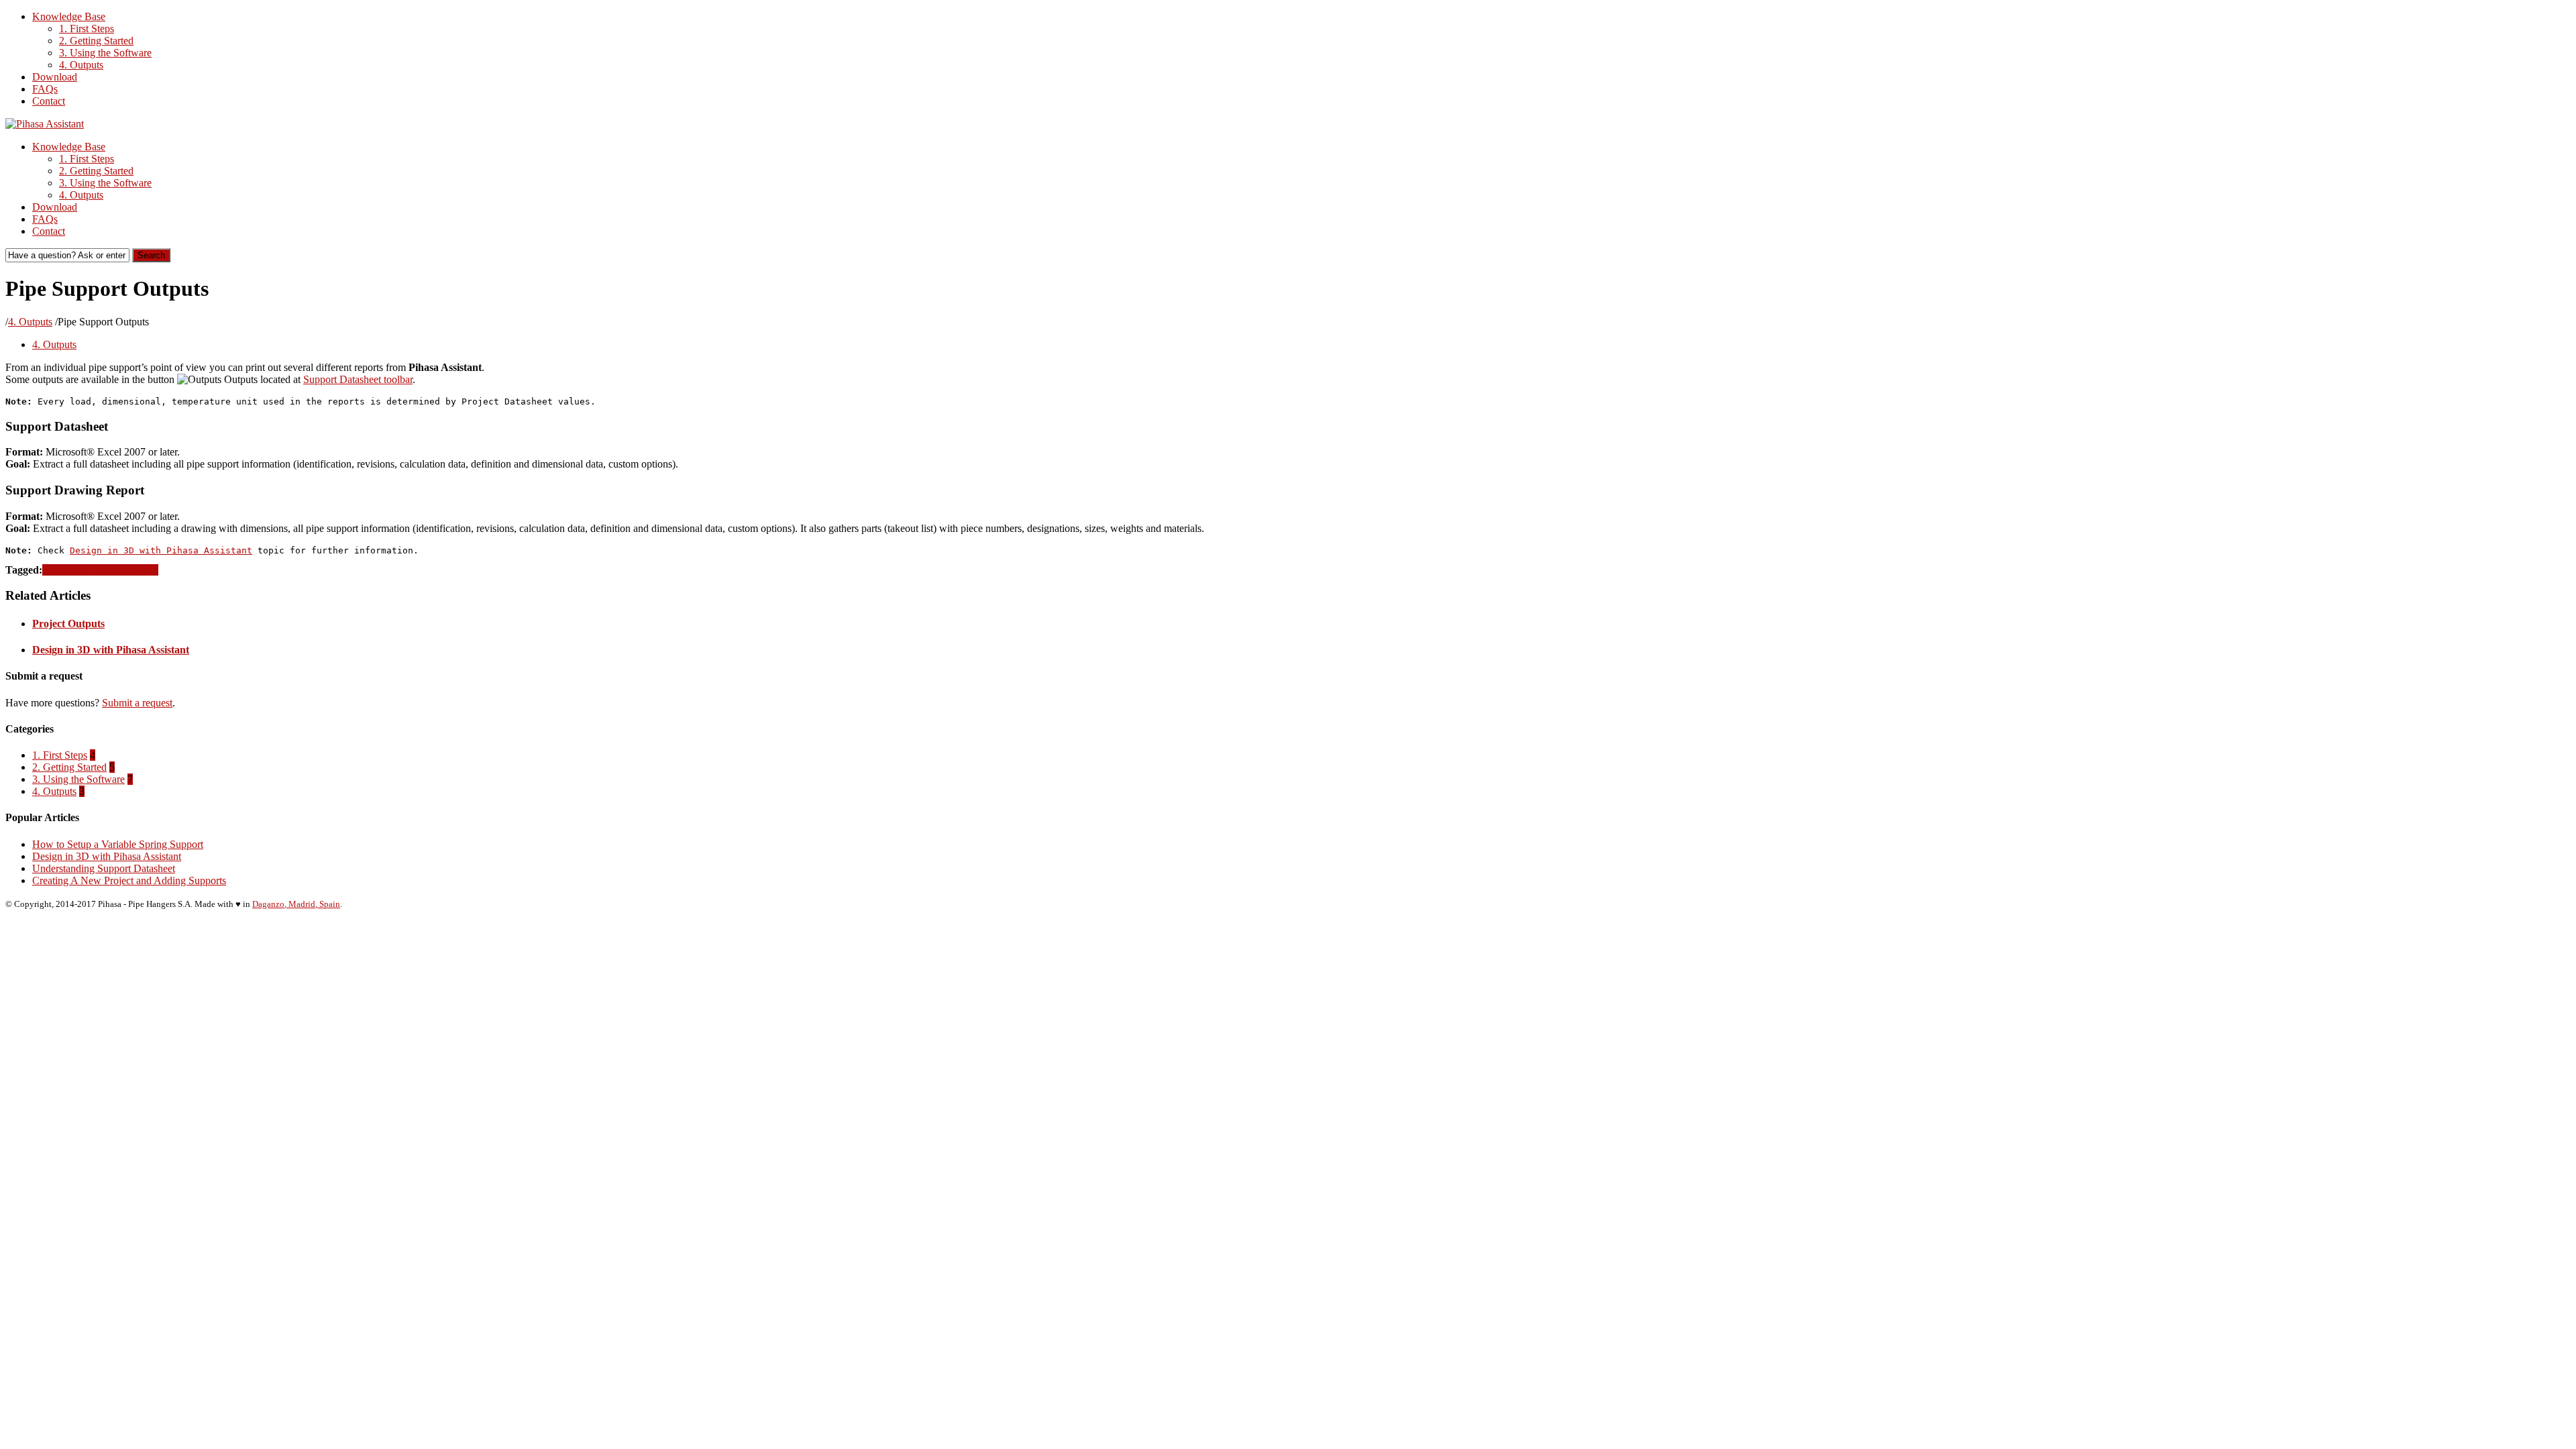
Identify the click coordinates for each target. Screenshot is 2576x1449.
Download (55, 77)
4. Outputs (81, 65)
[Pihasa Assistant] (45, 124)
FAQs (45, 89)
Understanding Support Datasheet (104, 868)
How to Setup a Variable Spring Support (118, 844)
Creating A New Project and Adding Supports (129, 880)
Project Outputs (68, 624)
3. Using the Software (105, 53)
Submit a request (137, 703)
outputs (58, 570)
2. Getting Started (96, 41)
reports (144, 570)
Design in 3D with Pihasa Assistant (161, 550)
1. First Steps (87, 29)
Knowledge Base (69, 16)
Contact (49, 101)
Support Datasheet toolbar (358, 379)
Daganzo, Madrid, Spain (296, 904)
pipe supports (101, 570)
